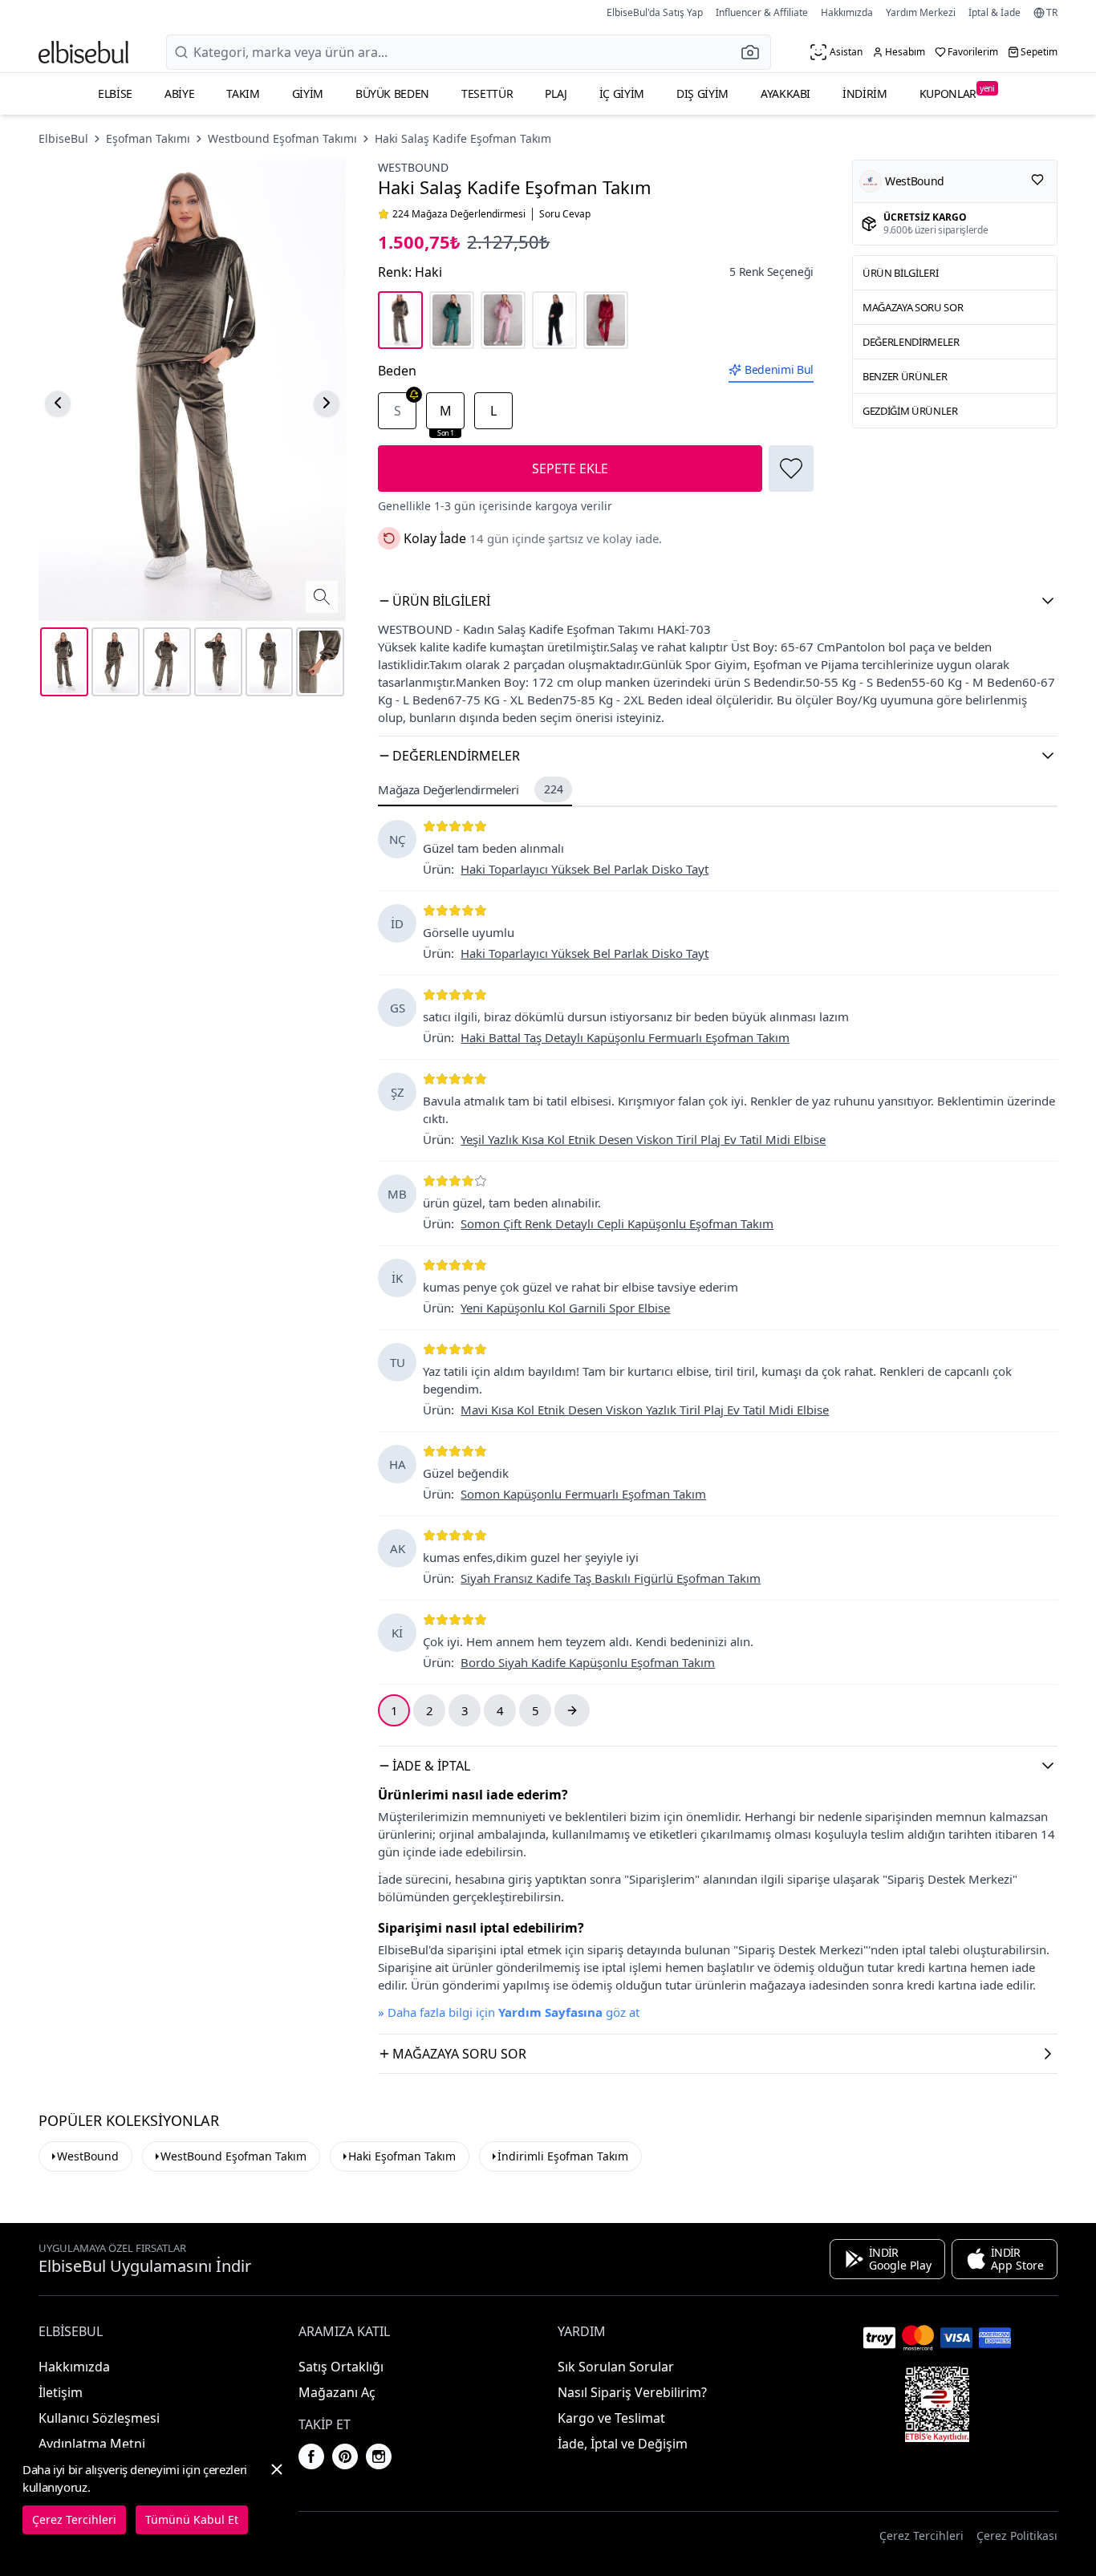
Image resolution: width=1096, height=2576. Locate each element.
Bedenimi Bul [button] (779, 369)
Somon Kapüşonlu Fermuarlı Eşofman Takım (583, 1494)
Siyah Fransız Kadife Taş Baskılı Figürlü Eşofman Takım (611, 1578)
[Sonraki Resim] (327, 403)
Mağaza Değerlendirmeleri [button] (470, 789)
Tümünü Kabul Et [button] (192, 2519)
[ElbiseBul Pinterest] (345, 2456)
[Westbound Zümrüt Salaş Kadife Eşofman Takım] (452, 320)
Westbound (413, 167)
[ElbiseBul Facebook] (311, 2456)
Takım (243, 93)
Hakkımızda (847, 12)
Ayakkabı (785, 93)
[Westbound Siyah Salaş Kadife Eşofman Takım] (554, 320)
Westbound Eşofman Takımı (282, 138)
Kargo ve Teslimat (611, 2418)
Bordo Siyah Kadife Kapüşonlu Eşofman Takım (588, 1662)
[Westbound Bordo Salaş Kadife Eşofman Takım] (606, 320)
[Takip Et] (1037, 180)
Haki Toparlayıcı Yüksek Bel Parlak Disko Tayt (585, 869)
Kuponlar (957, 92)
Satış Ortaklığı (341, 2367)
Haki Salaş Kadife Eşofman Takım (463, 138)
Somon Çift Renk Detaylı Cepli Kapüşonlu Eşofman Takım (617, 1223)
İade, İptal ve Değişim (623, 2444)
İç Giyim (622, 93)
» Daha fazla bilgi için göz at (509, 2012)
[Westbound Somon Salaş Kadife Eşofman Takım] (503, 320)
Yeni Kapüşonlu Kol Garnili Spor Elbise (565, 1308)
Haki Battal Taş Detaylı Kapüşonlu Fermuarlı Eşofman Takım (625, 1037)
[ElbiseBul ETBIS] (937, 2404)
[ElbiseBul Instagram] (379, 2456)
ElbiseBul (63, 138)
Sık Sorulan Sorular (616, 2367)
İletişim (61, 2392)
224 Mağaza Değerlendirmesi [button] (459, 214)
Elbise (115, 93)
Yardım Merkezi (921, 12)
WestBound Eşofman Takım (233, 2156)
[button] (755, 52)
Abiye (179, 93)
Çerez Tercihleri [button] (921, 2535)
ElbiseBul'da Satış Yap (655, 12)
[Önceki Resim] (58, 403)
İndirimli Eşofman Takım (563, 2156)
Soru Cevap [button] (565, 214)
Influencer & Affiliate (762, 12)
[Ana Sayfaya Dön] (83, 52)
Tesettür (487, 93)
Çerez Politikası (1017, 2535)
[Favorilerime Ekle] (791, 469)
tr (1052, 13)
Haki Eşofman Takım (402, 2156)
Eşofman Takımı (148, 138)
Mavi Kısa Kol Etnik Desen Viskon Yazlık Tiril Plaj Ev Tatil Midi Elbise (645, 1410)
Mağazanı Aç (337, 2392)
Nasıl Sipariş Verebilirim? (632, 2392)
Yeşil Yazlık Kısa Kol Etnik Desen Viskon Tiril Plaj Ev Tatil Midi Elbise (643, 1139)
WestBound (88, 2156)
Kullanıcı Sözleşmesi (99, 2418)
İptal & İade (995, 12)
